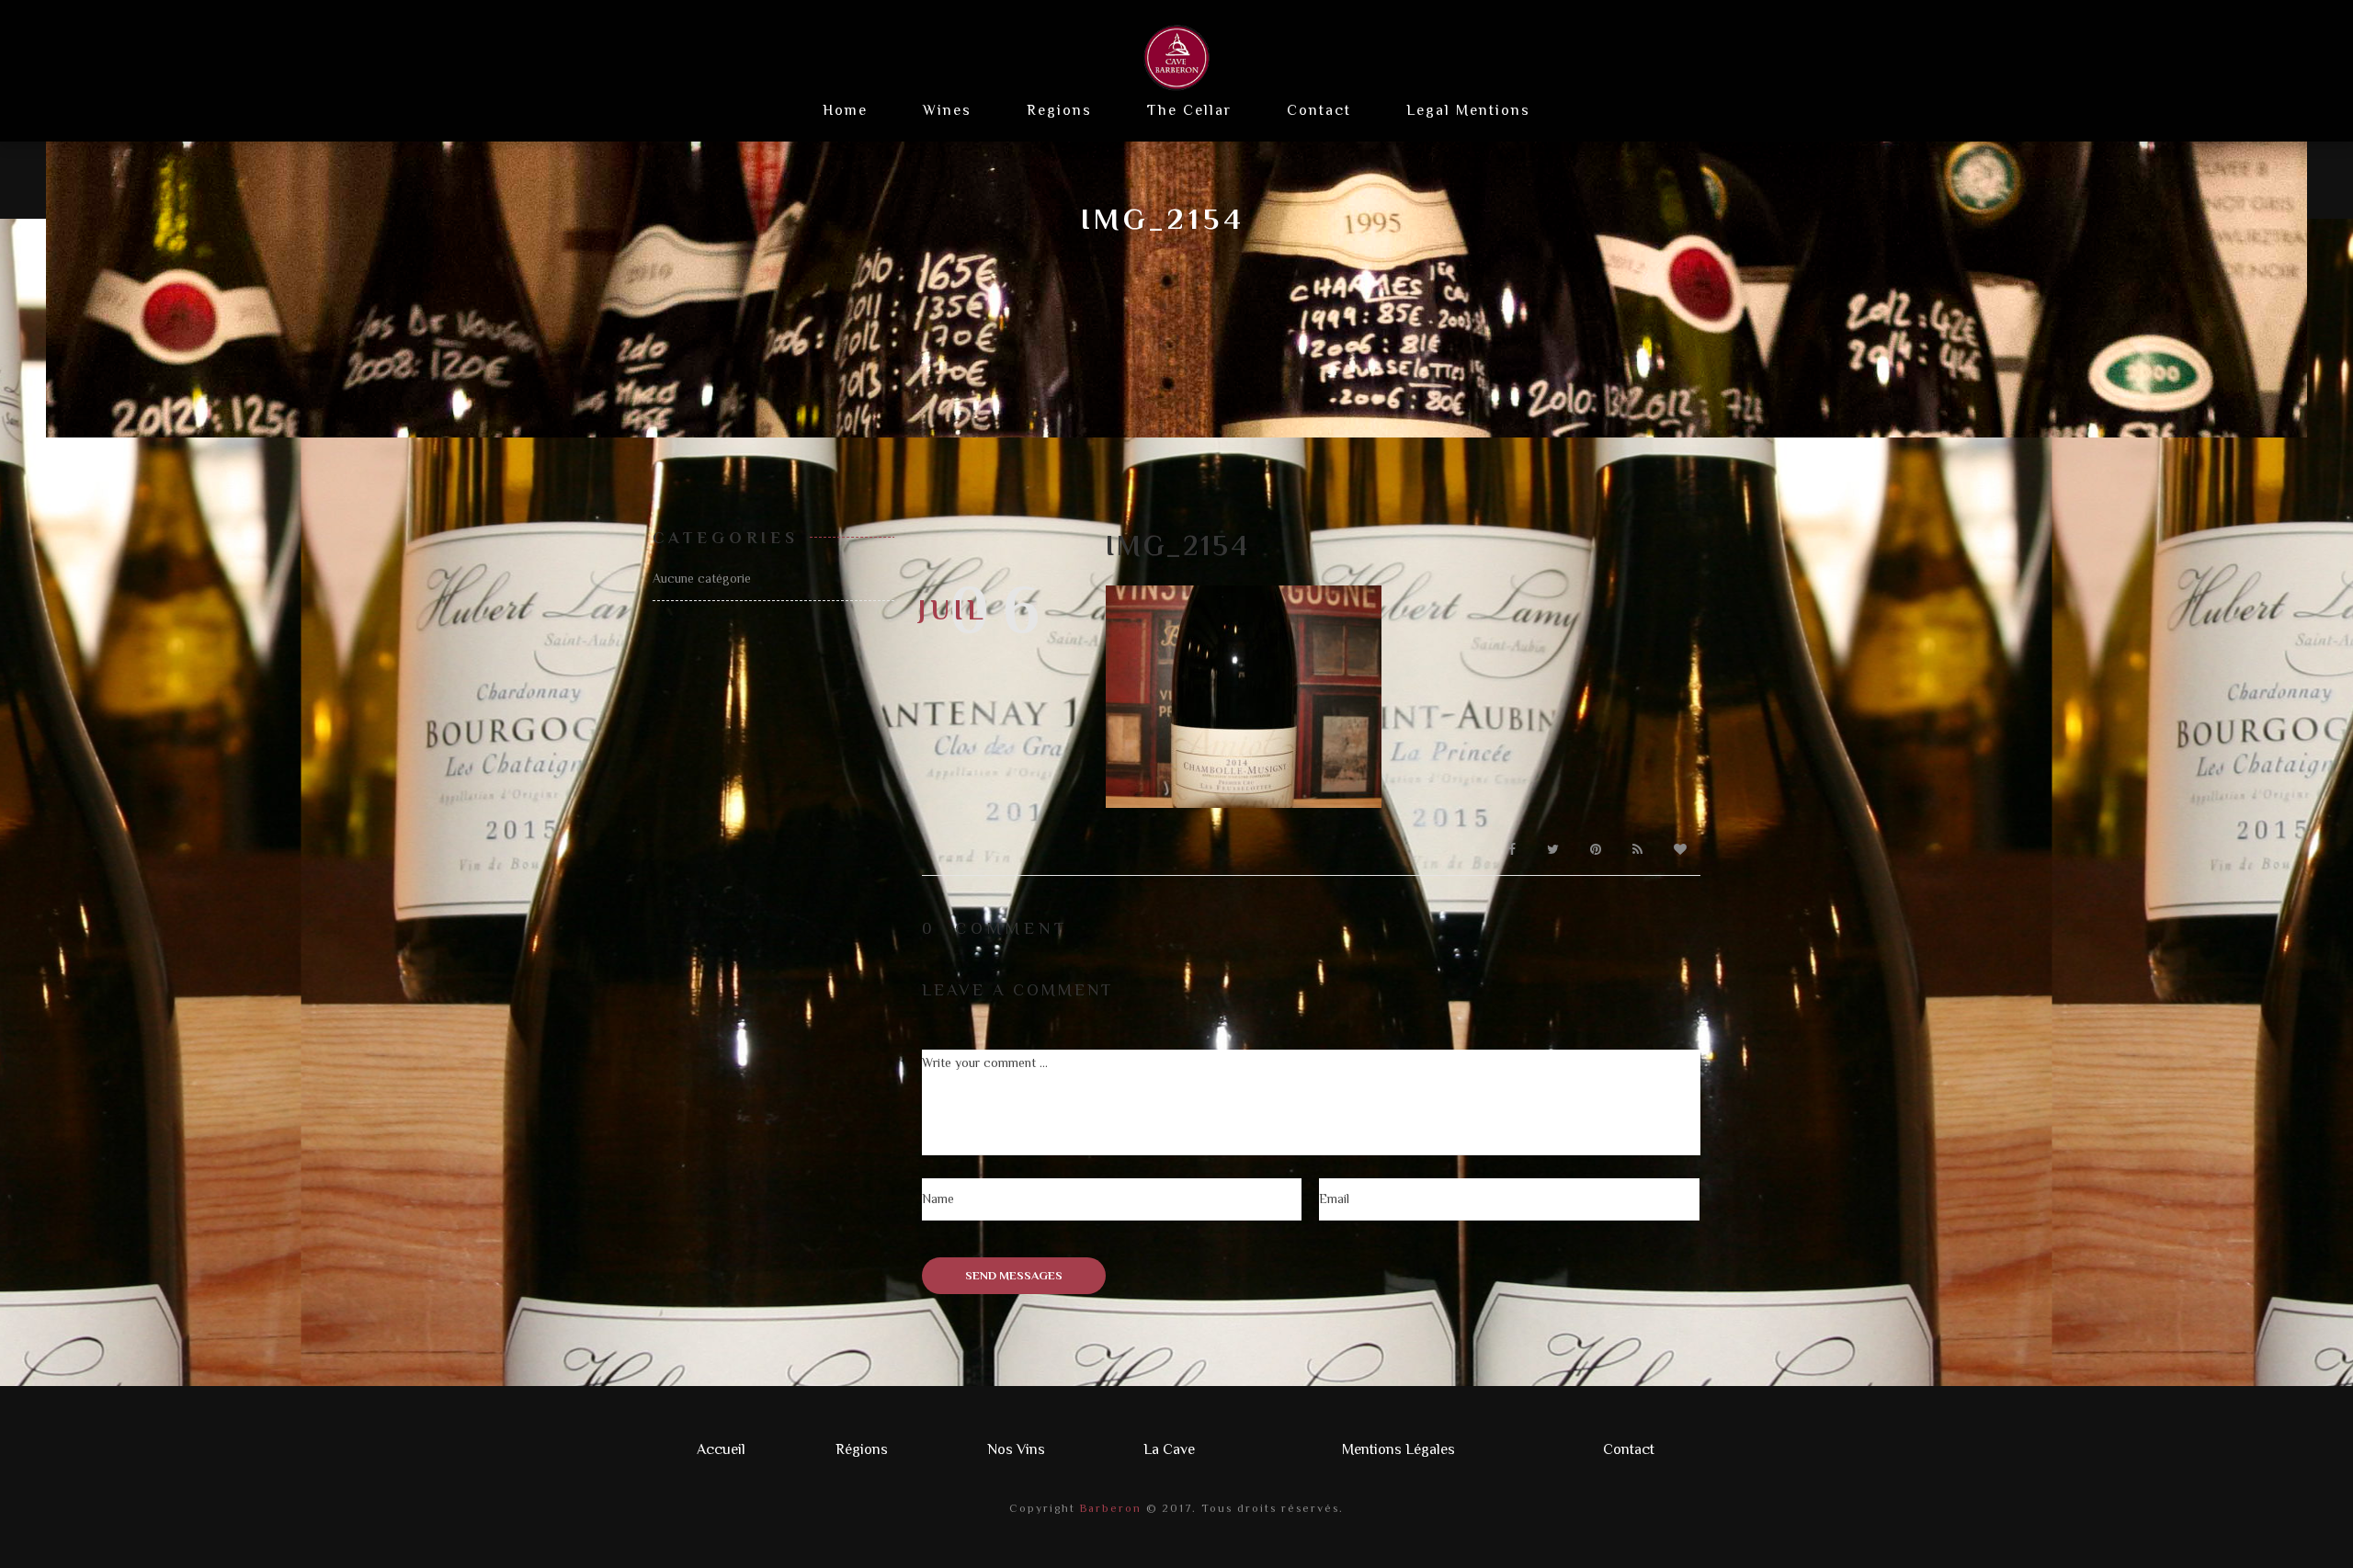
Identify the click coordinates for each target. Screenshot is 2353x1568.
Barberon (1108, 1508)
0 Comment (995, 928)
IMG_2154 (1178, 546)
